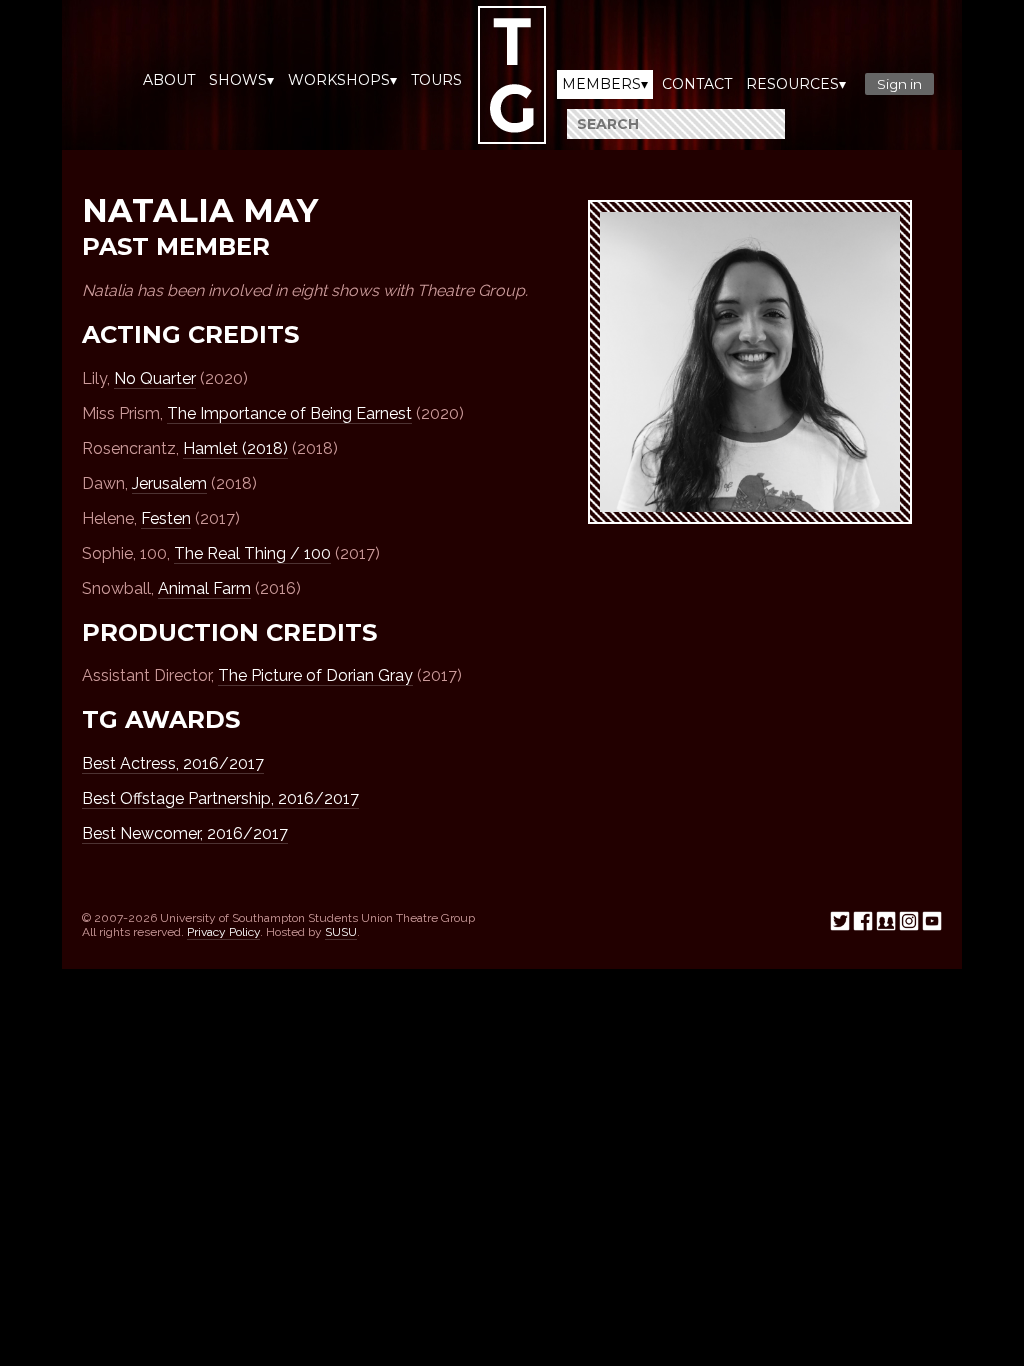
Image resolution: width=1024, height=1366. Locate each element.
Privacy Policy (223, 932)
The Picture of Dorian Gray (315, 675)
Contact (697, 84)
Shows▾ (241, 80)
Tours (436, 80)
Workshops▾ (342, 80)
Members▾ (605, 84)
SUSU (341, 932)
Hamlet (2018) (235, 448)
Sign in (899, 84)
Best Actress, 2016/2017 (173, 763)
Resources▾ (796, 84)
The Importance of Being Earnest (289, 413)
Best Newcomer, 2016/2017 (185, 833)
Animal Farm (204, 588)
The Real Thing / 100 (252, 553)
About (169, 80)
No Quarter (155, 378)
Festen (166, 518)
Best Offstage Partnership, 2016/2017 (220, 798)
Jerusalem (169, 483)
